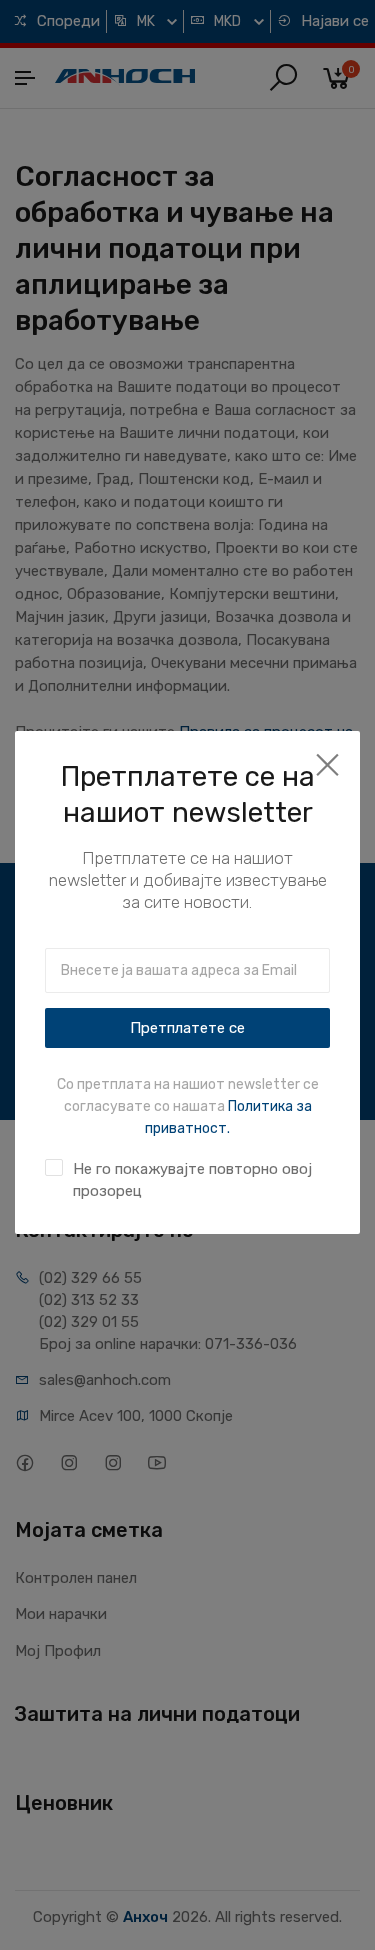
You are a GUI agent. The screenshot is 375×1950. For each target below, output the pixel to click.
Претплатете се (187, 1028)
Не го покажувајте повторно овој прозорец (192, 1180)
